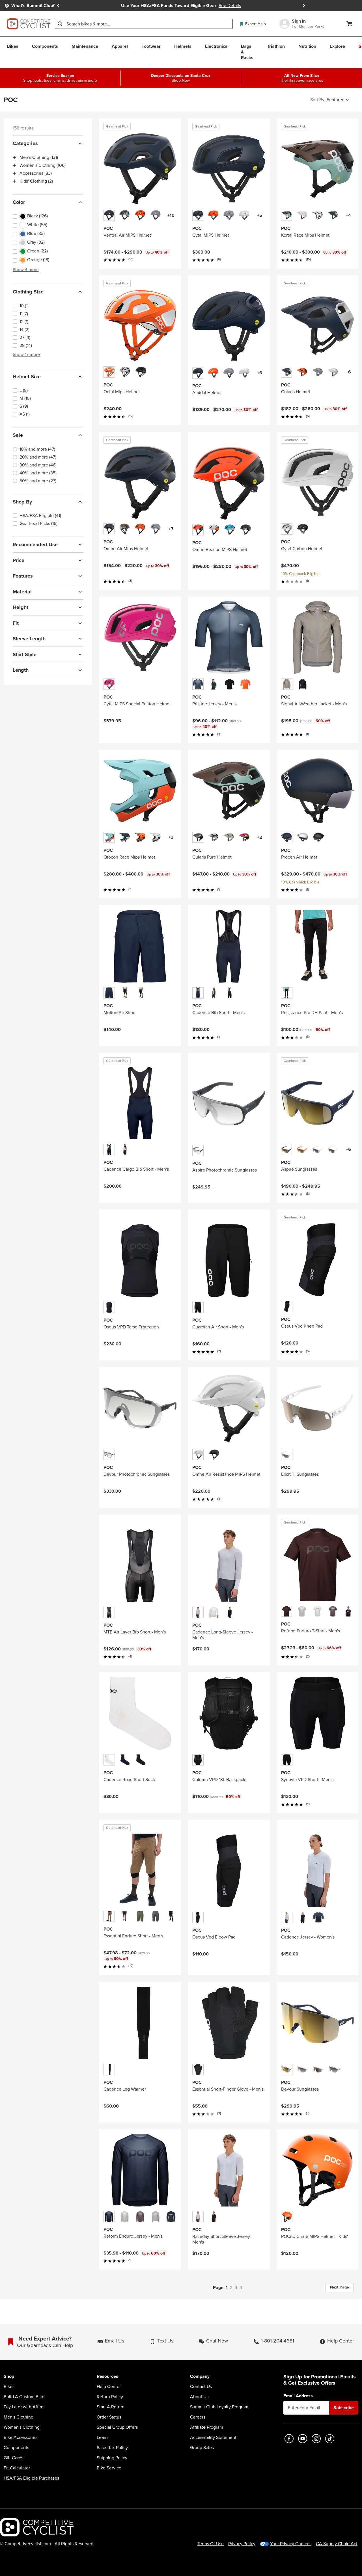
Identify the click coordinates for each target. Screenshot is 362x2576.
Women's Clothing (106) (43, 165)
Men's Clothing (19, 2417)
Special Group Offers (117, 2427)
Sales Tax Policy (112, 2448)
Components (16, 2448)
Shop (9, 2377)
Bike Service (109, 2468)
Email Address (298, 2396)
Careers (198, 2417)
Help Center (109, 2387)
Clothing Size (28, 292)
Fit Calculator (17, 2468)
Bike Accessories (21, 2437)
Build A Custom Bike (24, 2397)
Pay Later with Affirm (24, 2407)
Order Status (109, 2417)
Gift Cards (13, 2458)
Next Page (340, 2287)
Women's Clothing (22, 2427)
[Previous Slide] (58, 6)
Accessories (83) (36, 173)
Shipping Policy (112, 2458)
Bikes (9, 2387)
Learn (102, 2437)
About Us (199, 2397)
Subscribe (344, 2408)
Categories (25, 143)
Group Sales (202, 2448)
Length (21, 670)
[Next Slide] (304, 6)
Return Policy (110, 2397)
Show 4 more (26, 270)
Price (19, 560)
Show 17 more (26, 354)
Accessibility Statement (213, 2437)
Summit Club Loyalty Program (219, 2407)
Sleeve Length (29, 639)
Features (23, 576)
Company (200, 2377)
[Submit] (60, 24)
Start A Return (111, 2407)
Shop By (22, 502)
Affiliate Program (207, 2427)
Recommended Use (35, 544)
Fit (16, 623)
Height (21, 607)
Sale (18, 435)
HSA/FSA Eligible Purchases (31, 2478)
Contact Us (201, 2387)
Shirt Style (25, 654)
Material (22, 592)
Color (19, 202)
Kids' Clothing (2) (36, 181)
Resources (107, 2377)
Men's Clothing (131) (39, 157)
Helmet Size (27, 377)
